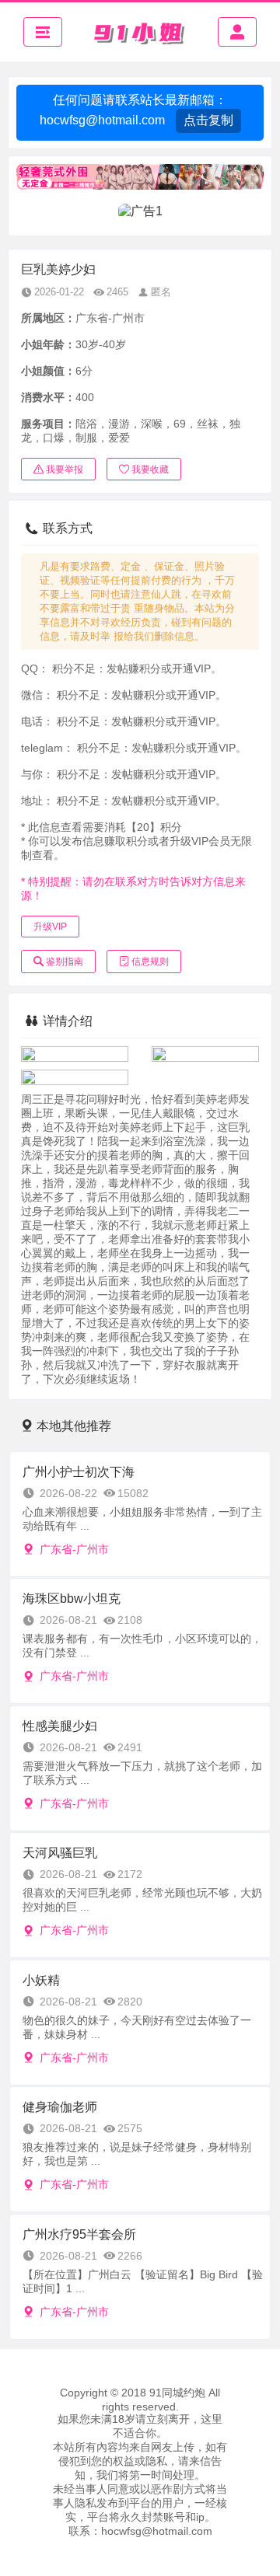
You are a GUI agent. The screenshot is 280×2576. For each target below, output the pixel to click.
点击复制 (208, 120)
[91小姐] (140, 32)
